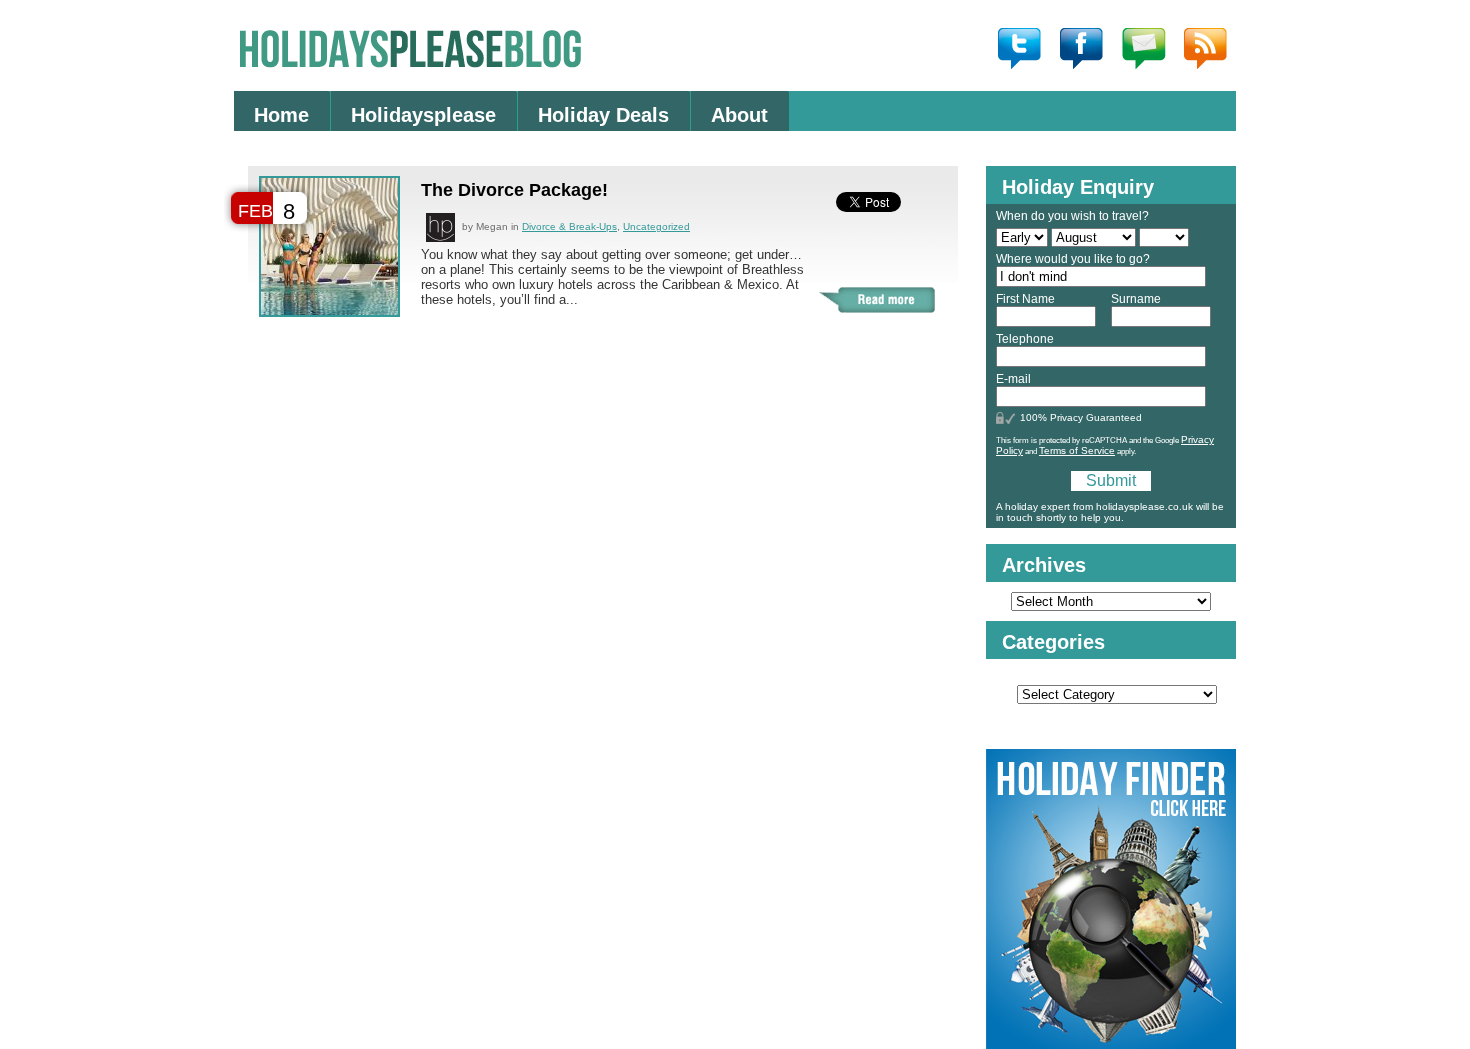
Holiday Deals (603, 114)
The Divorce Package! (514, 190)
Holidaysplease (423, 114)
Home (281, 114)
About (739, 114)
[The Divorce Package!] (329, 310)
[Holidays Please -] (735, 44)
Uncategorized (656, 226)
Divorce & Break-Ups (569, 226)
